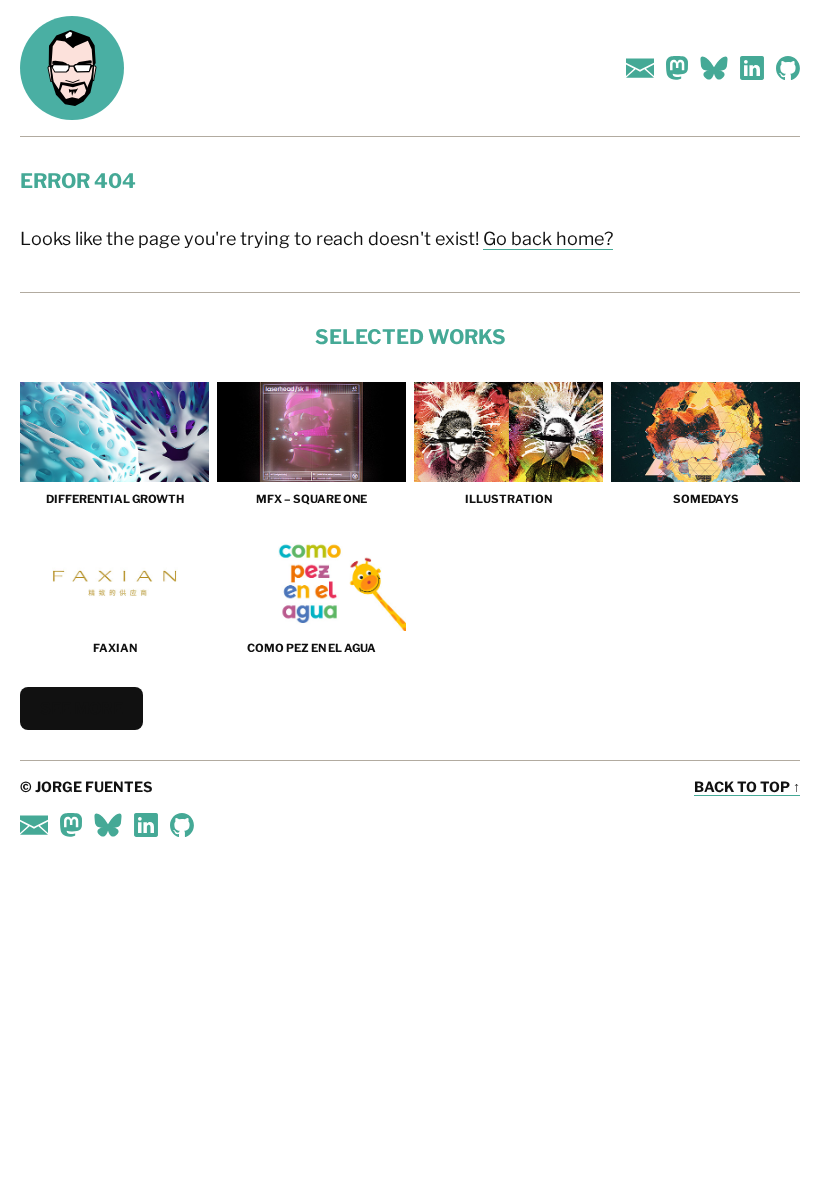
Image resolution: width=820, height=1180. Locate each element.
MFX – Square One (311, 499)
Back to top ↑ (747, 786)
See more (81, 708)
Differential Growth (115, 499)
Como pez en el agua (311, 648)
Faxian (115, 648)
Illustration (508, 499)
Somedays (706, 499)
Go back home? (548, 238)
